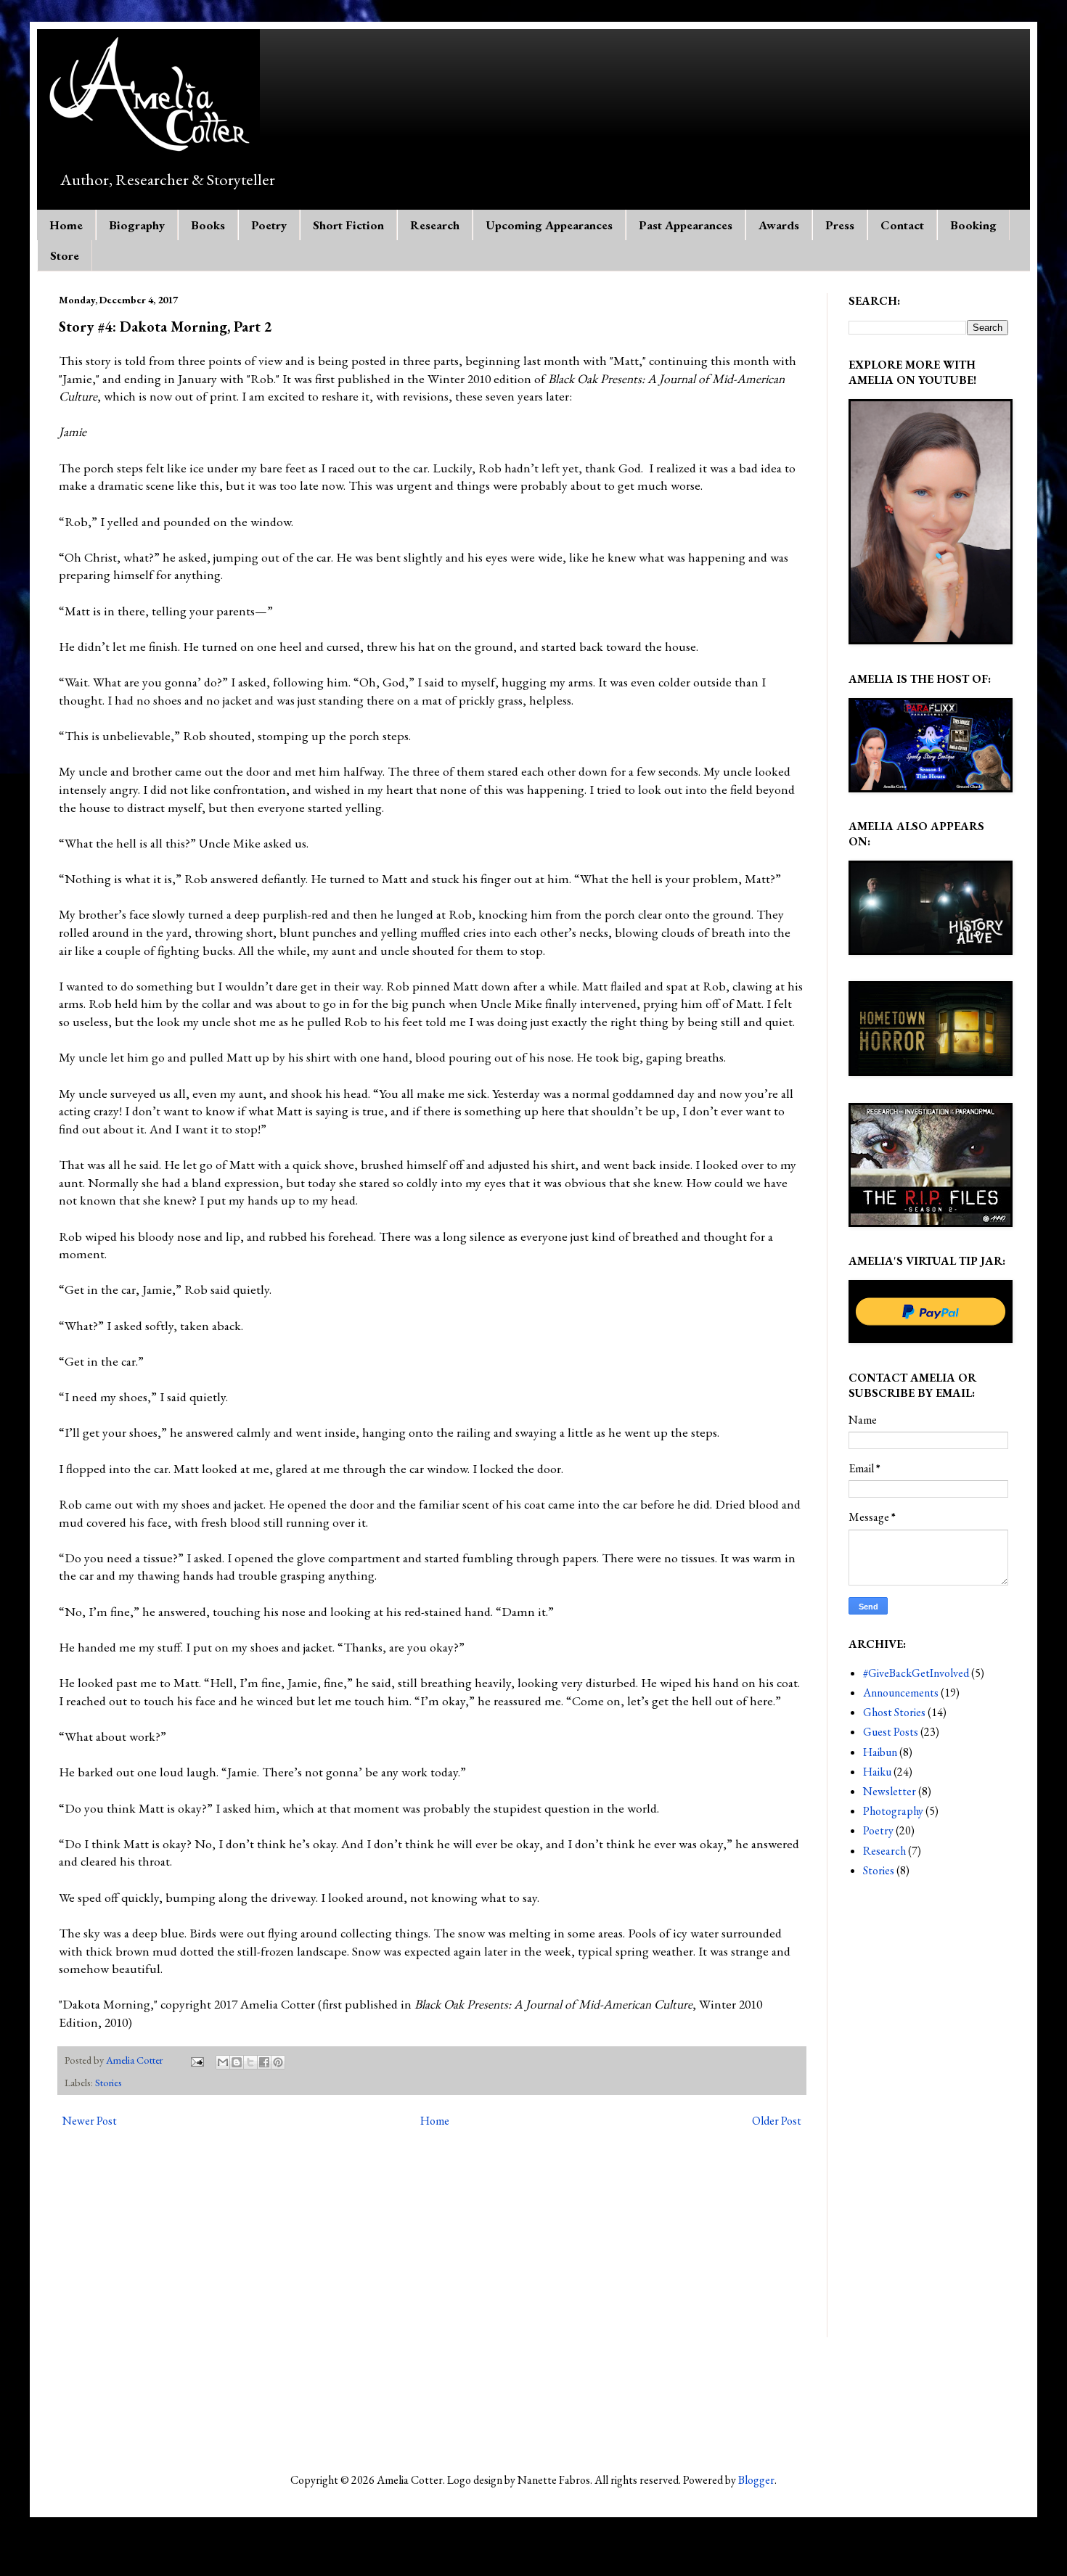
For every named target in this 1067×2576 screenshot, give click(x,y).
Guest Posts (891, 1732)
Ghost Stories (894, 1712)
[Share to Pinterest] (278, 2062)
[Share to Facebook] (264, 2062)
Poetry (269, 225)
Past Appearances (686, 225)
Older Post (777, 2121)
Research (435, 225)
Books (208, 225)
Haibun (880, 1752)
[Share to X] (250, 2062)
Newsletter (890, 1791)
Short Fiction (348, 225)
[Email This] (223, 2062)
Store (65, 255)
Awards (779, 225)
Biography (137, 225)
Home (66, 225)
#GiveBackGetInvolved (916, 1673)
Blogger (756, 2480)
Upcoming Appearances (549, 225)
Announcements (901, 1693)
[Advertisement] (928, 2120)
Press (840, 225)
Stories (109, 2082)
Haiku (877, 1772)
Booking (973, 225)
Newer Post (90, 2121)
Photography (893, 1811)
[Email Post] (196, 2060)
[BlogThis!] (237, 2062)
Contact (902, 225)
